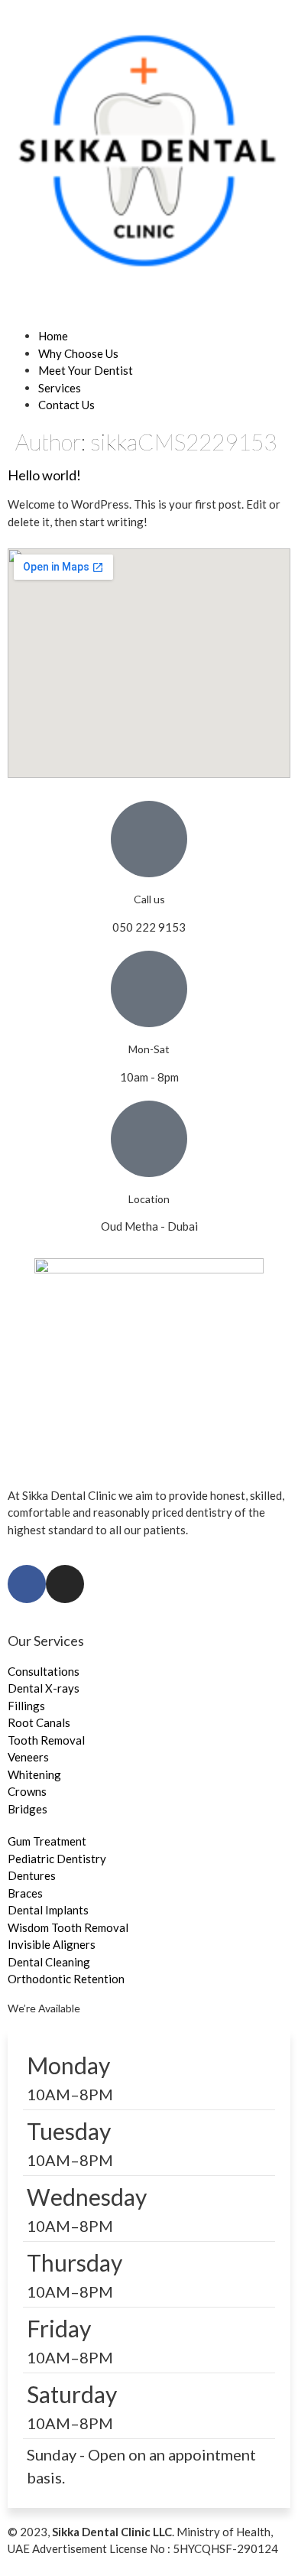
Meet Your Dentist (86, 370)
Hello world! (44, 475)
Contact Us (66, 405)
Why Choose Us (78, 353)
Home (53, 336)
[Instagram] (65, 1584)
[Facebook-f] (27, 1584)
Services (60, 388)
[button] (149, 319)
